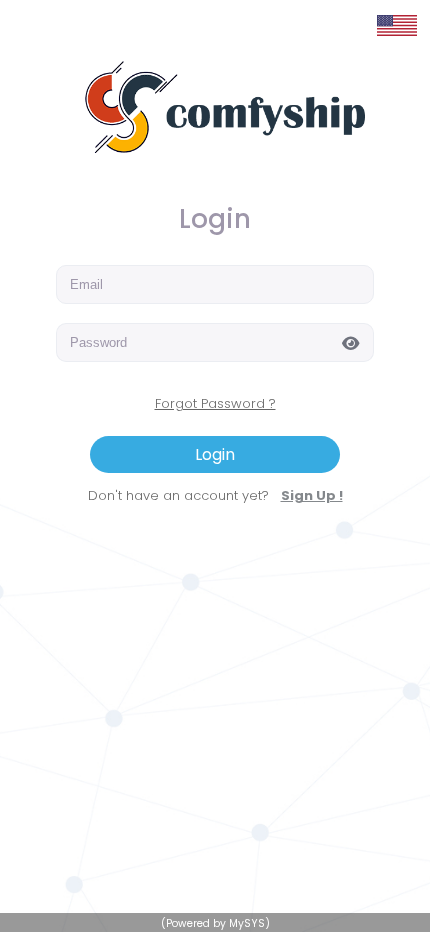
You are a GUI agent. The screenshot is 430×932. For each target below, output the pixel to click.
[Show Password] (355, 342)
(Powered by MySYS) (215, 923)
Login (215, 454)
